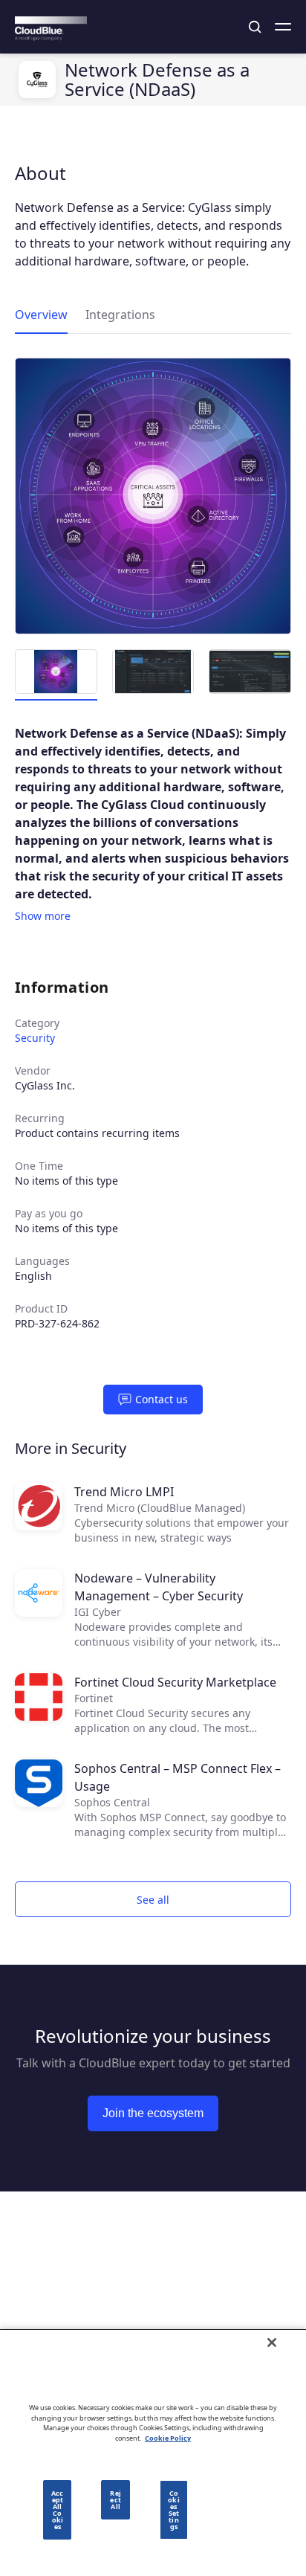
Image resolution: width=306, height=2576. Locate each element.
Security (35, 1038)
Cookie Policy (168, 2438)
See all (153, 1900)
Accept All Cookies (57, 2510)
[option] (153, 496)
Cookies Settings (173, 2510)
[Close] (272, 2342)
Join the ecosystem (153, 2113)
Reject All (115, 2500)
